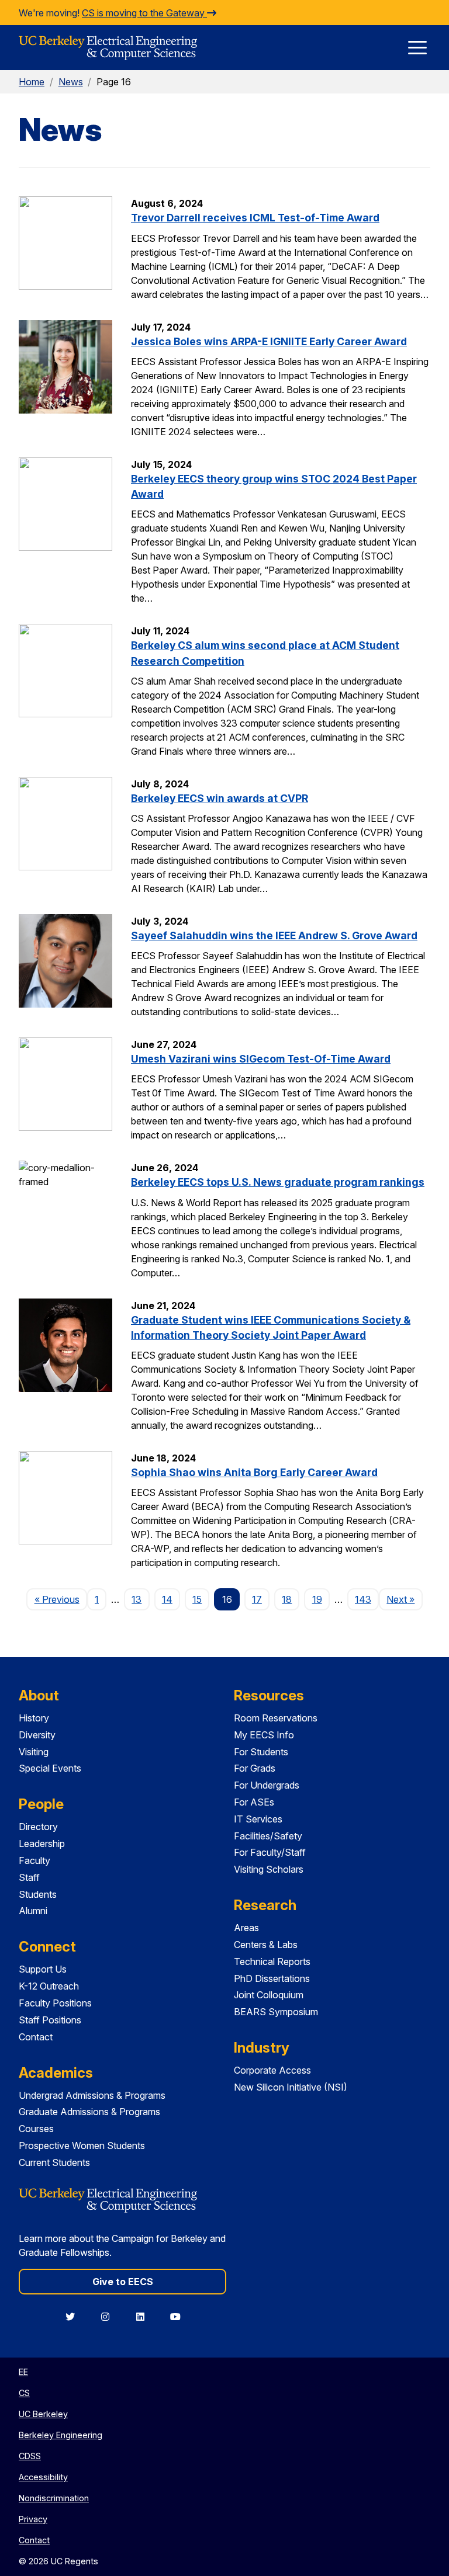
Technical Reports (272, 1961)
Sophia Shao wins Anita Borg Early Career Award (254, 1472)
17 (257, 1599)
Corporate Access (272, 2070)
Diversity (37, 1735)
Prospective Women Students (82, 2145)
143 (363, 1599)
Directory (38, 1827)
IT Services (258, 1819)
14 (167, 1599)
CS (24, 2393)
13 (137, 1599)
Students (38, 1894)
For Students (261, 1752)
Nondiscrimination (54, 2498)
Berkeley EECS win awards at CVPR (220, 798)
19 (317, 1599)
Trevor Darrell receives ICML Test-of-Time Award (255, 218)
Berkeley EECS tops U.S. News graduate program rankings (278, 1182)
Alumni (33, 1911)
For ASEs (254, 1802)
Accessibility (43, 2477)
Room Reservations (276, 1718)
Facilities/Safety (268, 1836)
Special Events (50, 1768)
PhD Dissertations (272, 1978)
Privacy (33, 2519)
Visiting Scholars (269, 1869)
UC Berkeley (43, 2414)
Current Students (54, 2162)
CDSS (30, 2456)
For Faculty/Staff (270, 1852)
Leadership (42, 1844)
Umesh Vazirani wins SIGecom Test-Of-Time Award (261, 1059)
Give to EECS (123, 2282)
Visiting (34, 1752)
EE (23, 2372)
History (34, 1718)
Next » (404, 1599)
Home (32, 82)
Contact (36, 2037)
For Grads (255, 1768)
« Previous (61, 1599)
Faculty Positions (55, 2003)
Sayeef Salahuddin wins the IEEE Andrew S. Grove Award (274, 935)
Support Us (43, 1969)
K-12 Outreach (49, 1986)
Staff (29, 1877)
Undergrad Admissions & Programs (92, 2095)
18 (287, 1599)
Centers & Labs (266, 1945)
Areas (246, 1928)
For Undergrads (267, 1785)
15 (197, 1599)
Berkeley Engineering (61, 2435)
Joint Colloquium (269, 1995)
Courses (36, 2129)
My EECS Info (264, 1735)
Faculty (34, 1860)
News (71, 82)
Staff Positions (50, 2020)
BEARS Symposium (276, 2012)
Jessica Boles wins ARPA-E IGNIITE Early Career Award (269, 341)
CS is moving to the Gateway (144, 13)
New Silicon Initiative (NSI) (291, 2087)
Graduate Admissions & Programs (89, 2112)
